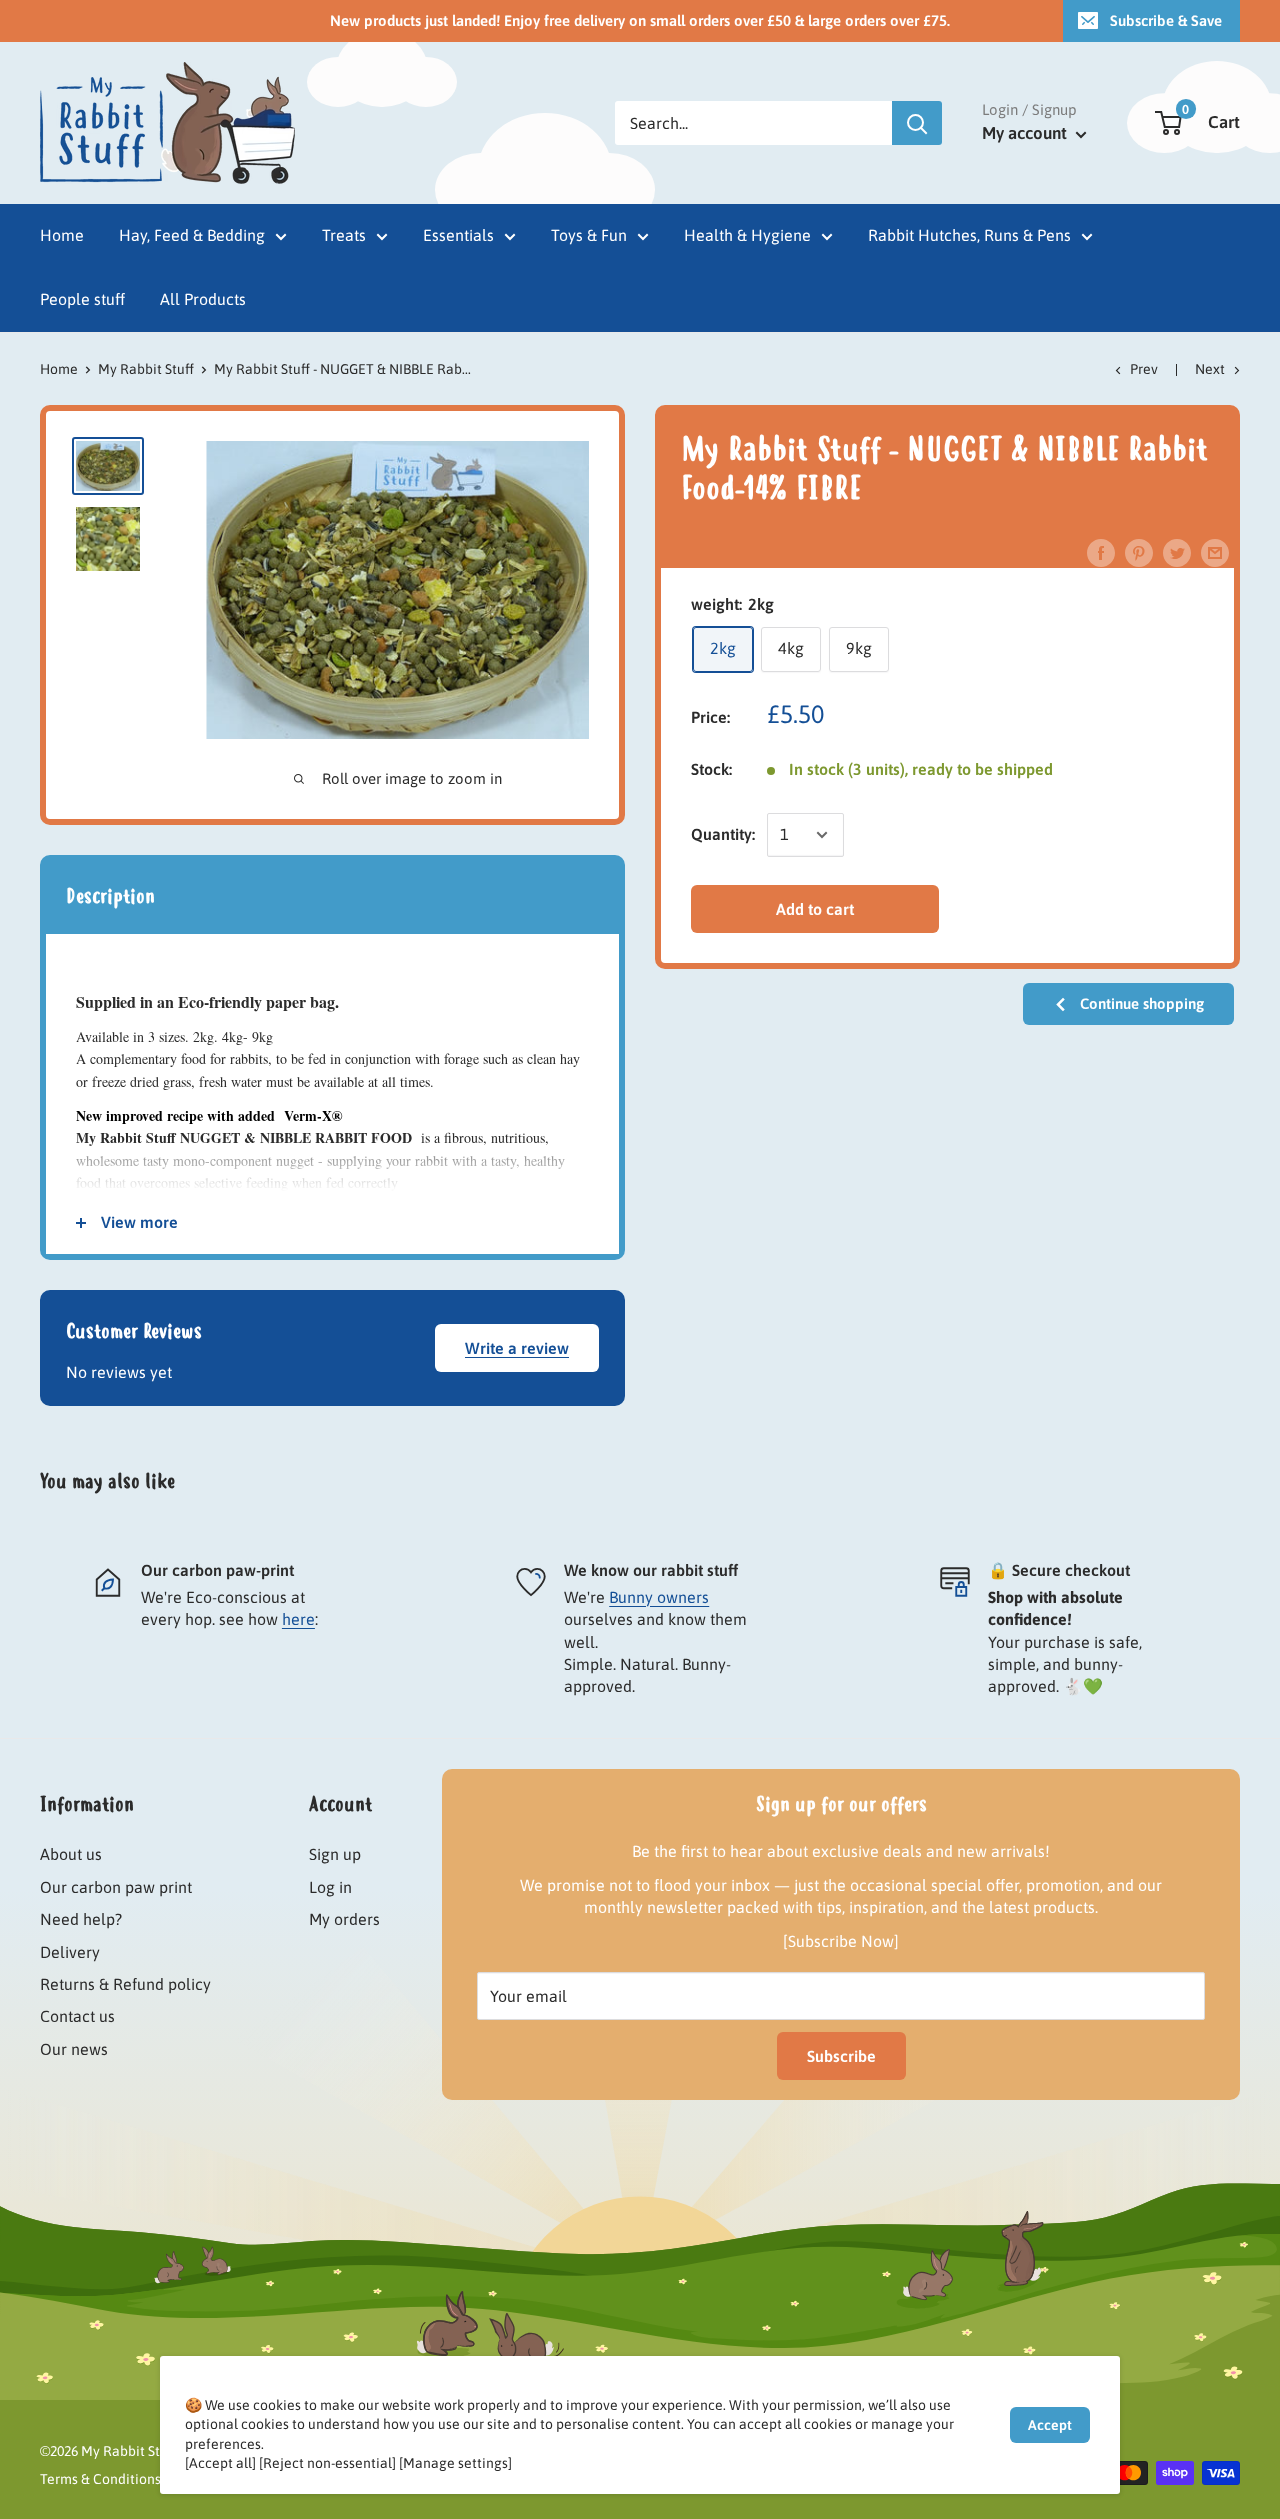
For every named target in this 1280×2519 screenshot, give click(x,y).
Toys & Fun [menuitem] (589, 235)
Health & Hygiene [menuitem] (747, 235)
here (298, 1619)
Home (59, 369)
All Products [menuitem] (203, 299)
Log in (330, 1887)
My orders (344, 1919)
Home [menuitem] (62, 235)
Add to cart (815, 909)
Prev (1144, 369)
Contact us (77, 2016)
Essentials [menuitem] (458, 235)
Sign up (335, 1854)
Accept (1050, 2425)
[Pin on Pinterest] (1139, 552)
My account (1026, 133)
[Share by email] (1215, 552)
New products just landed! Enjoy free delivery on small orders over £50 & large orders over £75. (640, 20)
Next (1210, 369)
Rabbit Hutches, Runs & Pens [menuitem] (969, 235)
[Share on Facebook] (1101, 552)
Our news (74, 2049)
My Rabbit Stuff (146, 369)
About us (71, 1854)
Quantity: (723, 834)
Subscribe (841, 2056)
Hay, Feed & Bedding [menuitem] (192, 235)
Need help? (81, 1919)
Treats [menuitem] (344, 235)
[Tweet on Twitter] (1177, 552)
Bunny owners (659, 1597)
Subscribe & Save (1166, 20)
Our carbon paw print (116, 1887)
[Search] (917, 123)
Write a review (517, 1348)
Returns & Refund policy (125, 1984)
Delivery (70, 1952)
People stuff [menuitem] (82, 299)
